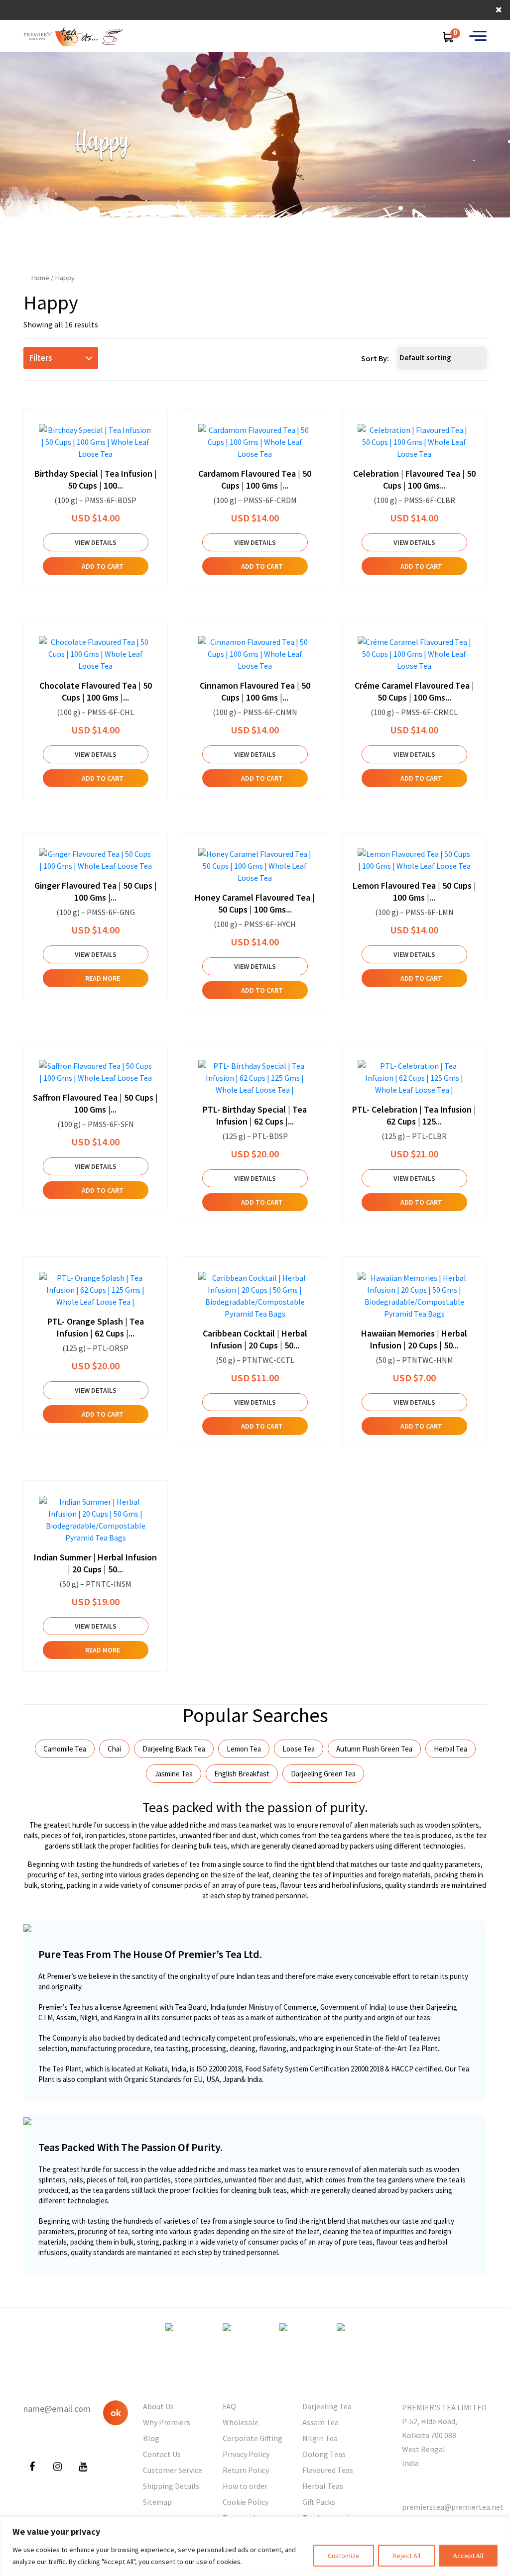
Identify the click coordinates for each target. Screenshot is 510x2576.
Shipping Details (171, 2486)
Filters (41, 358)
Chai (114, 1749)
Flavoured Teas (328, 2470)
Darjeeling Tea (327, 2406)
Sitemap (157, 2502)
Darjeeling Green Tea (323, 1774)
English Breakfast (242, 1774)
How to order (245, 2486)
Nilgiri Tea (320, 2438)
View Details (96, 542)
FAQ (229, 2406)
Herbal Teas (323, 2486)
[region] (255, 2546)
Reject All (406, 2556)
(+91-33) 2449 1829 (434, 2485)
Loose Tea (299, 1749)
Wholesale (241, 2422)
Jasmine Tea (174, 1774)
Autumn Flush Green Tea (374, 1749)
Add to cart (103, 566)
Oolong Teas (324, 2454)
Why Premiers (167, 2422)
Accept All (468, 2556)
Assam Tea (320, 2422)
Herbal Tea (450, 1749)
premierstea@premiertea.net (453, 2507)
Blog (151, 2438)
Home (40, 278)
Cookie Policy (246, 2502)
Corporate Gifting (253, 2438)
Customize (344, 2556)
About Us (158, 2406)
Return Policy (246, 2470)
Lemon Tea (244, 1749)
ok (116, 2413)
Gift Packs (319, 2502)
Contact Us (162, 2454)
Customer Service (173, 2470)
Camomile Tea (65, 1749)
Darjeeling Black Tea (174, 1749)
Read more (103, 978)
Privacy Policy (246, 2454)
